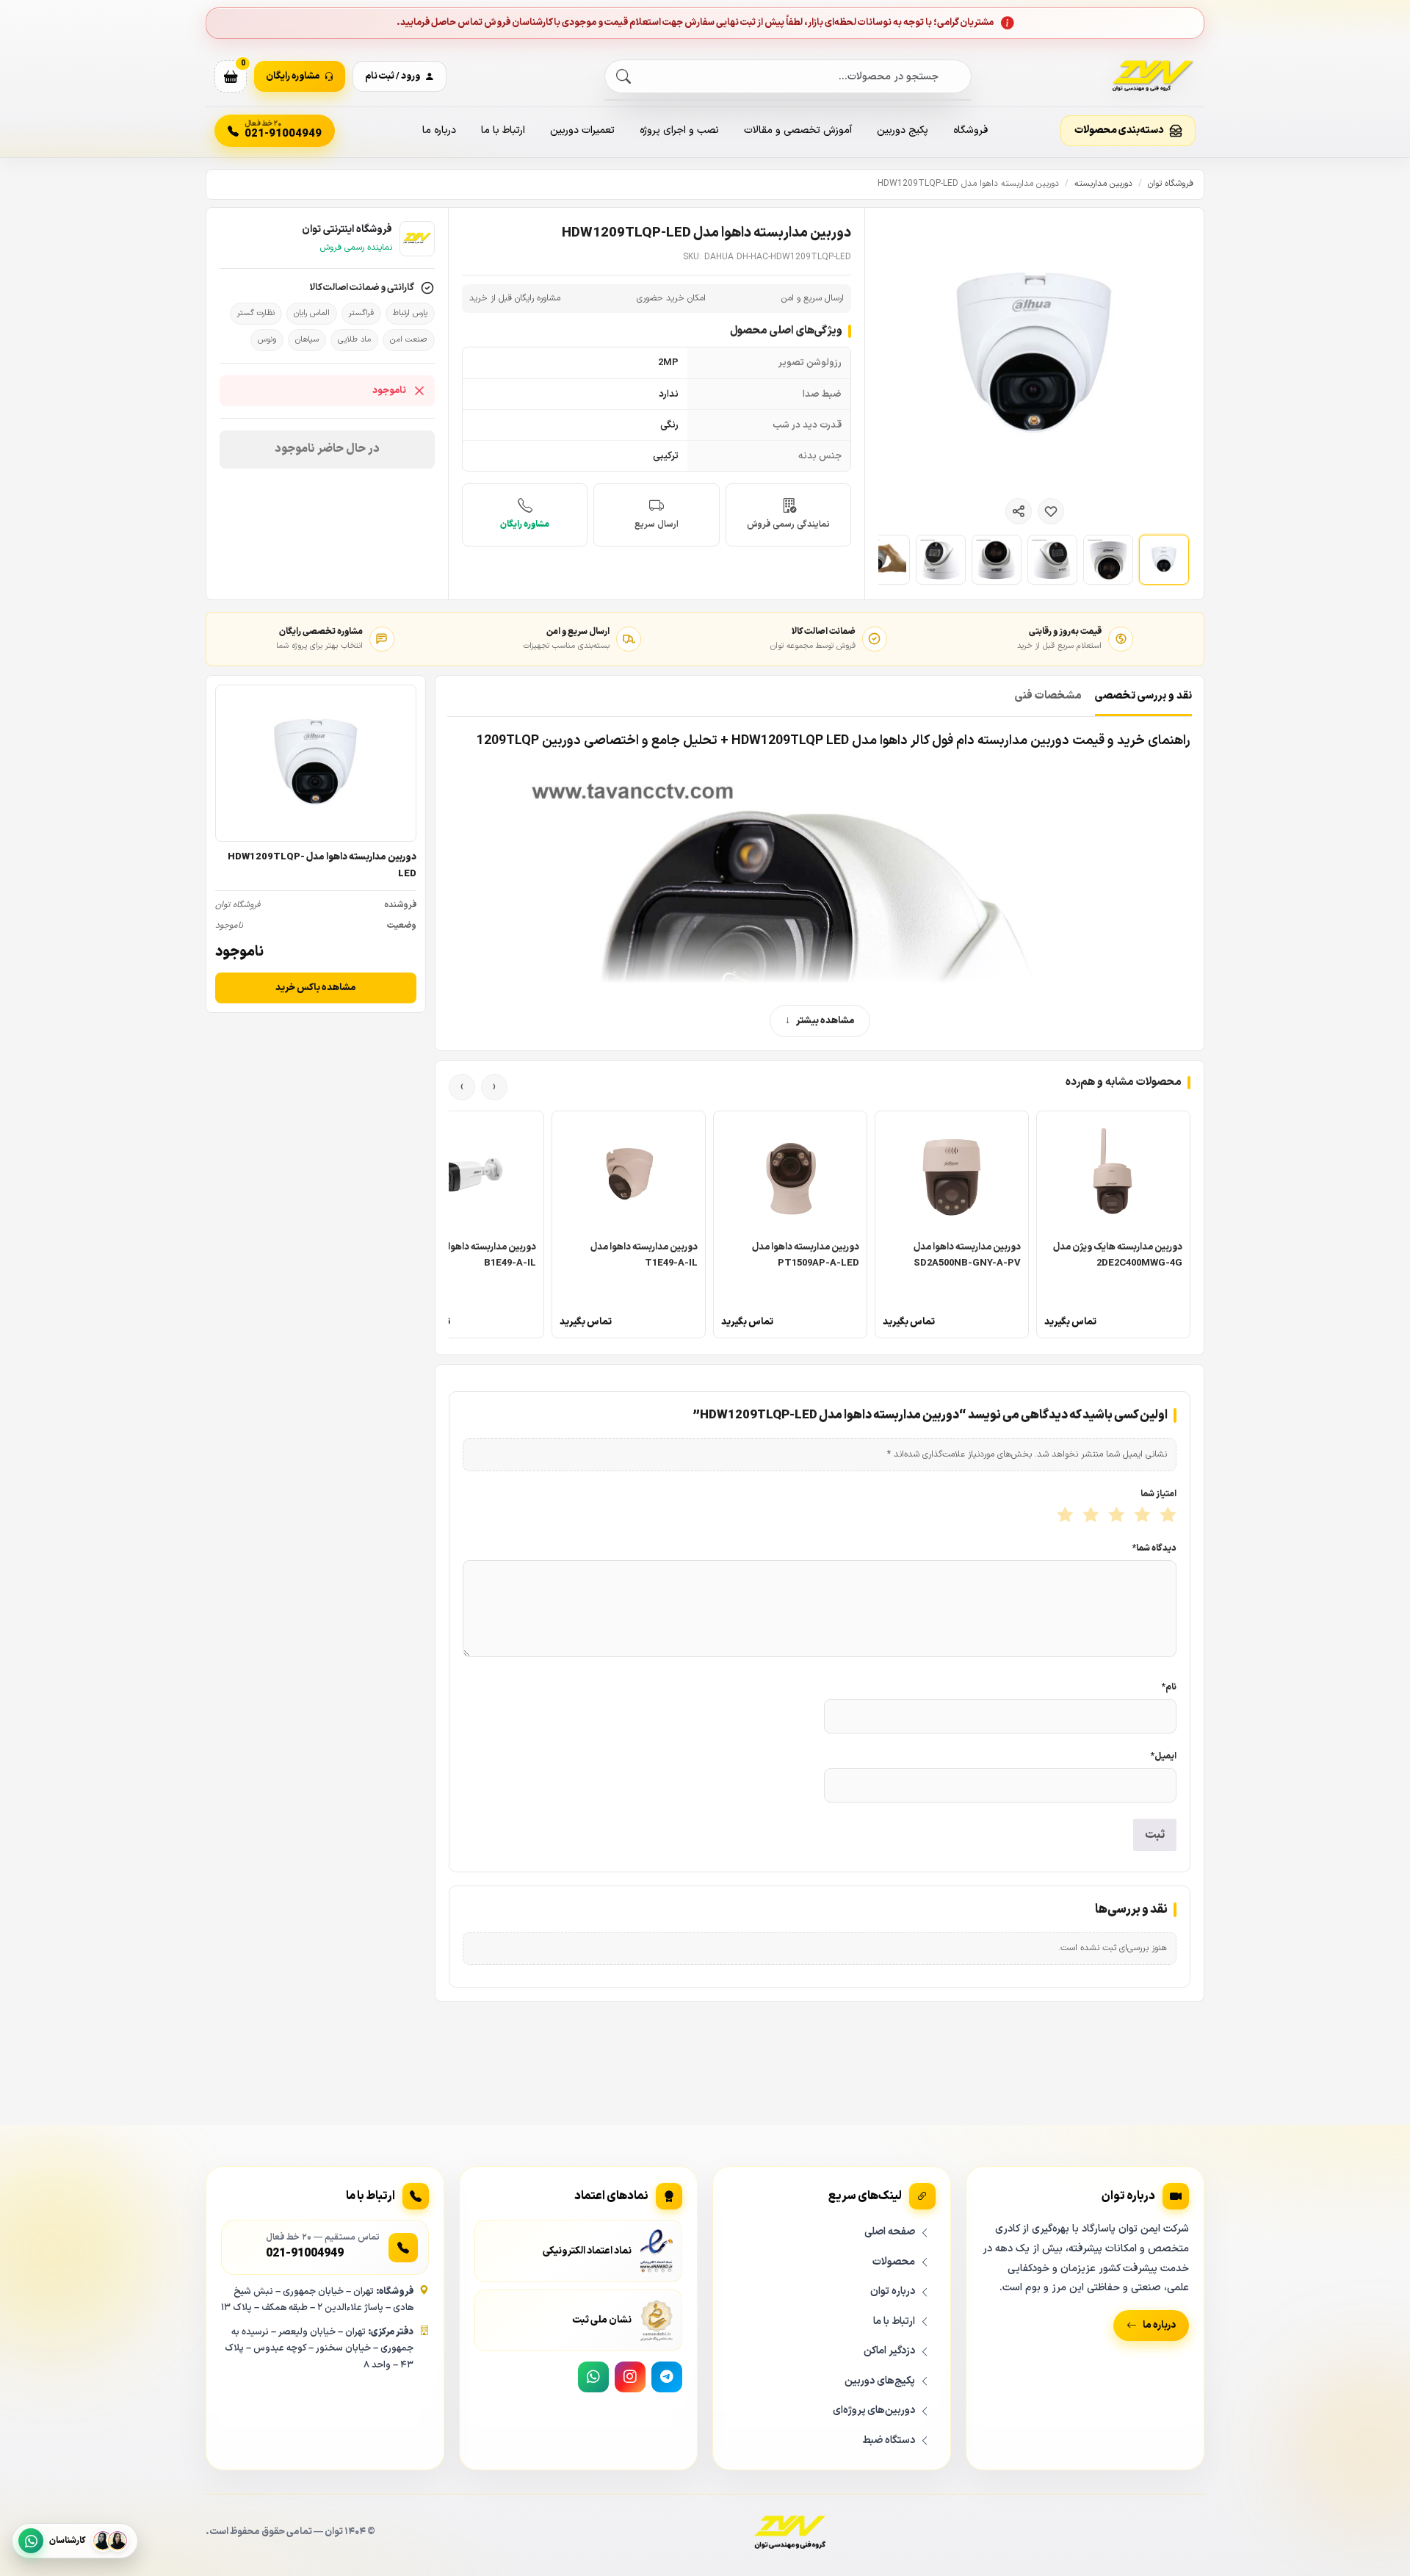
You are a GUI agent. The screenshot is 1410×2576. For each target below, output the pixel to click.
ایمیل (1164, 1756)
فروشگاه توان (1171, 184)
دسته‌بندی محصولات (1119, 130)
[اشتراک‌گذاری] (1019, 511)
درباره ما (439, 130)
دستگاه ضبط (889, 2440)
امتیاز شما (1158, 1494)
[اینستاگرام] (630, 2377)
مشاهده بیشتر (825, 1021)
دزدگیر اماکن (889, 2351)
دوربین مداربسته (1103, 184)
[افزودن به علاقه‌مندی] (1051, 511)
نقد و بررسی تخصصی (1143, 696)
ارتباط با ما (503, 130)
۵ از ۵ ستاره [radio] (1064, 1516)
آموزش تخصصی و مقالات (798, 130)
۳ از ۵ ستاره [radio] (1115, 1516)
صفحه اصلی (890, 2232)
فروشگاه (970, 130)
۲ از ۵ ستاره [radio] (1141, 1516)
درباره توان (893, 2291)
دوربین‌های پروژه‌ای (874, 2410)
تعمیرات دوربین (582, 130)
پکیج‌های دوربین (880, 2381)
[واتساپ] (593, 2377)
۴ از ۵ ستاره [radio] (1089, 1516)
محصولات (894, 2262)
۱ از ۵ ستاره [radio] (1167, 1516)
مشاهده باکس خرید (316, 988)
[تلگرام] (667, 2377)
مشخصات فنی (1048, 696)
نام (1169, 1687)
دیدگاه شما (1154, 1548)
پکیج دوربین (903, 130)
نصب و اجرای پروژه (679, 130)
